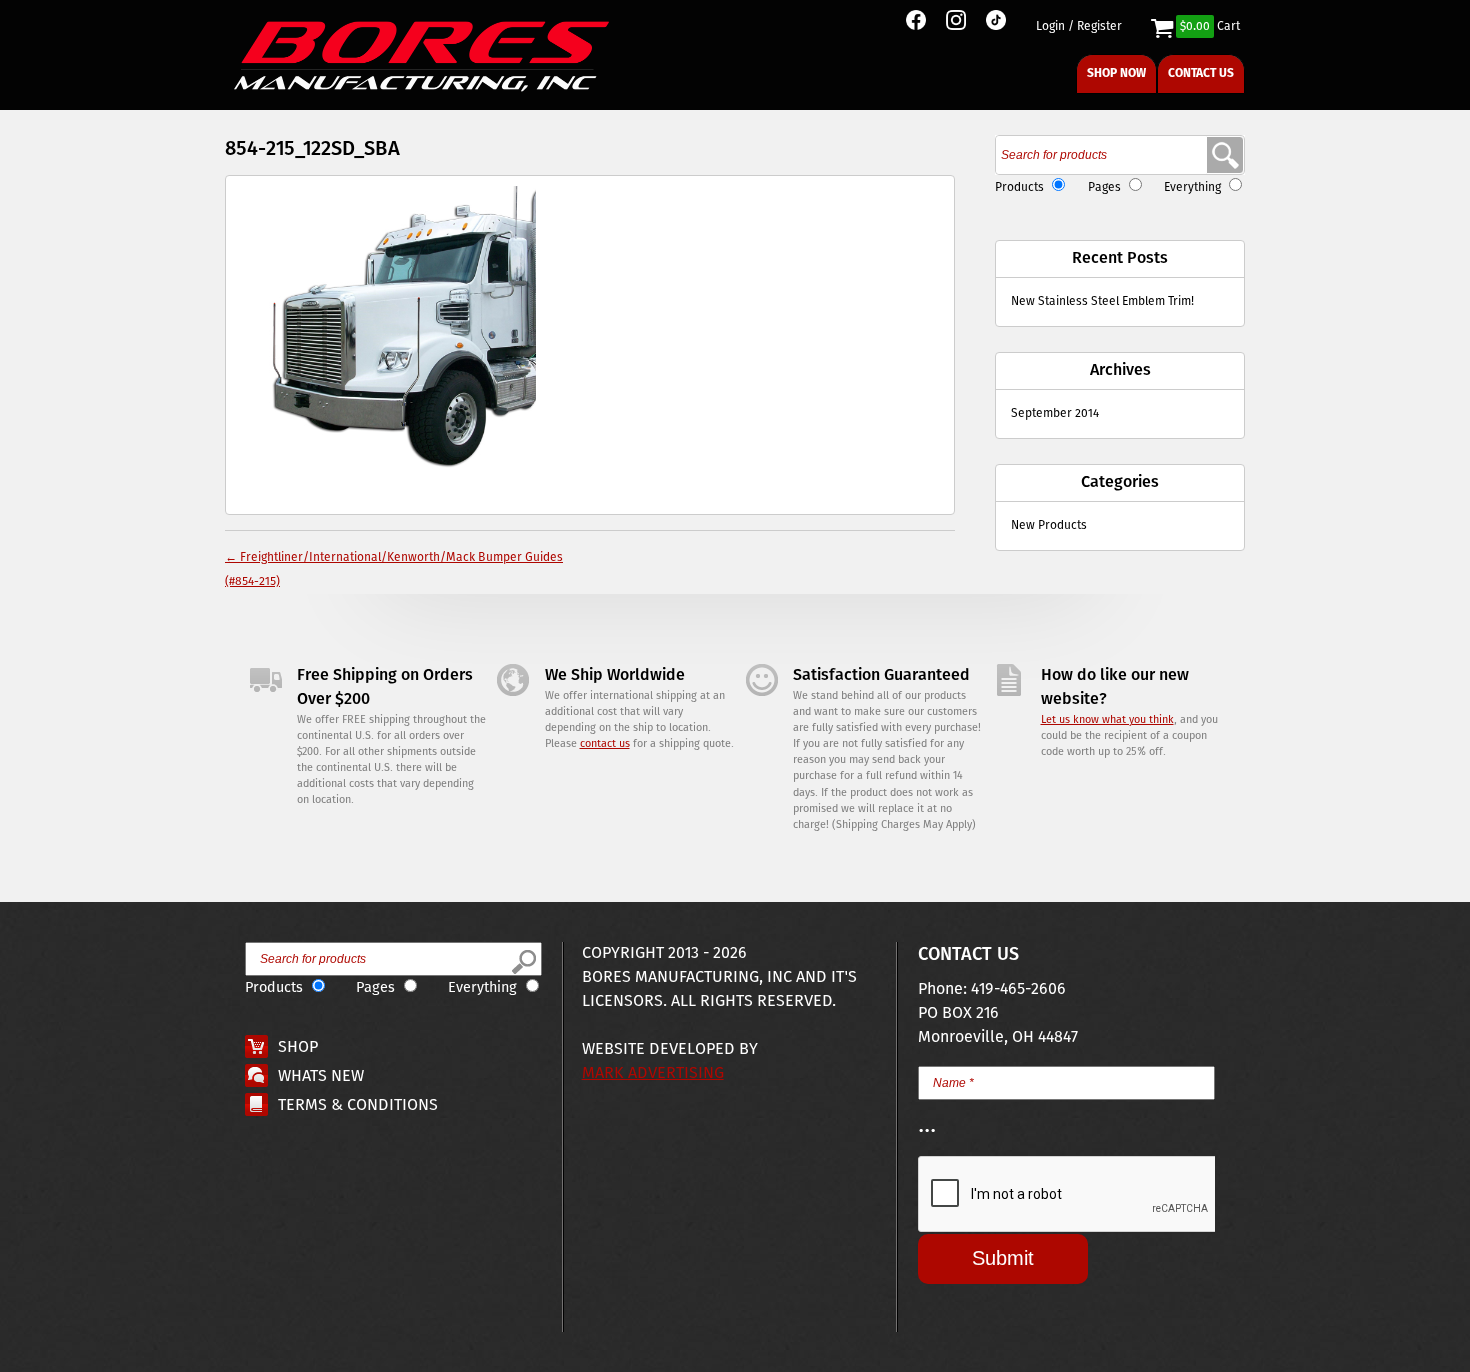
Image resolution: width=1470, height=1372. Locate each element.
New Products (1049, 525)
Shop (298, 1047)
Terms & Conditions (358, 1105)
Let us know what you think (1107, 720)
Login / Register (1079, 27)
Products (1019, 187)
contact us (605, 744)
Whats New (321, 1076)
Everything (1192, 187)
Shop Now (1116, 73)
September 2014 (1055, 413)
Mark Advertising (653, 1073)
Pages (1104, 187)
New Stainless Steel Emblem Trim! (1102, 301)
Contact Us (1201, 73)
